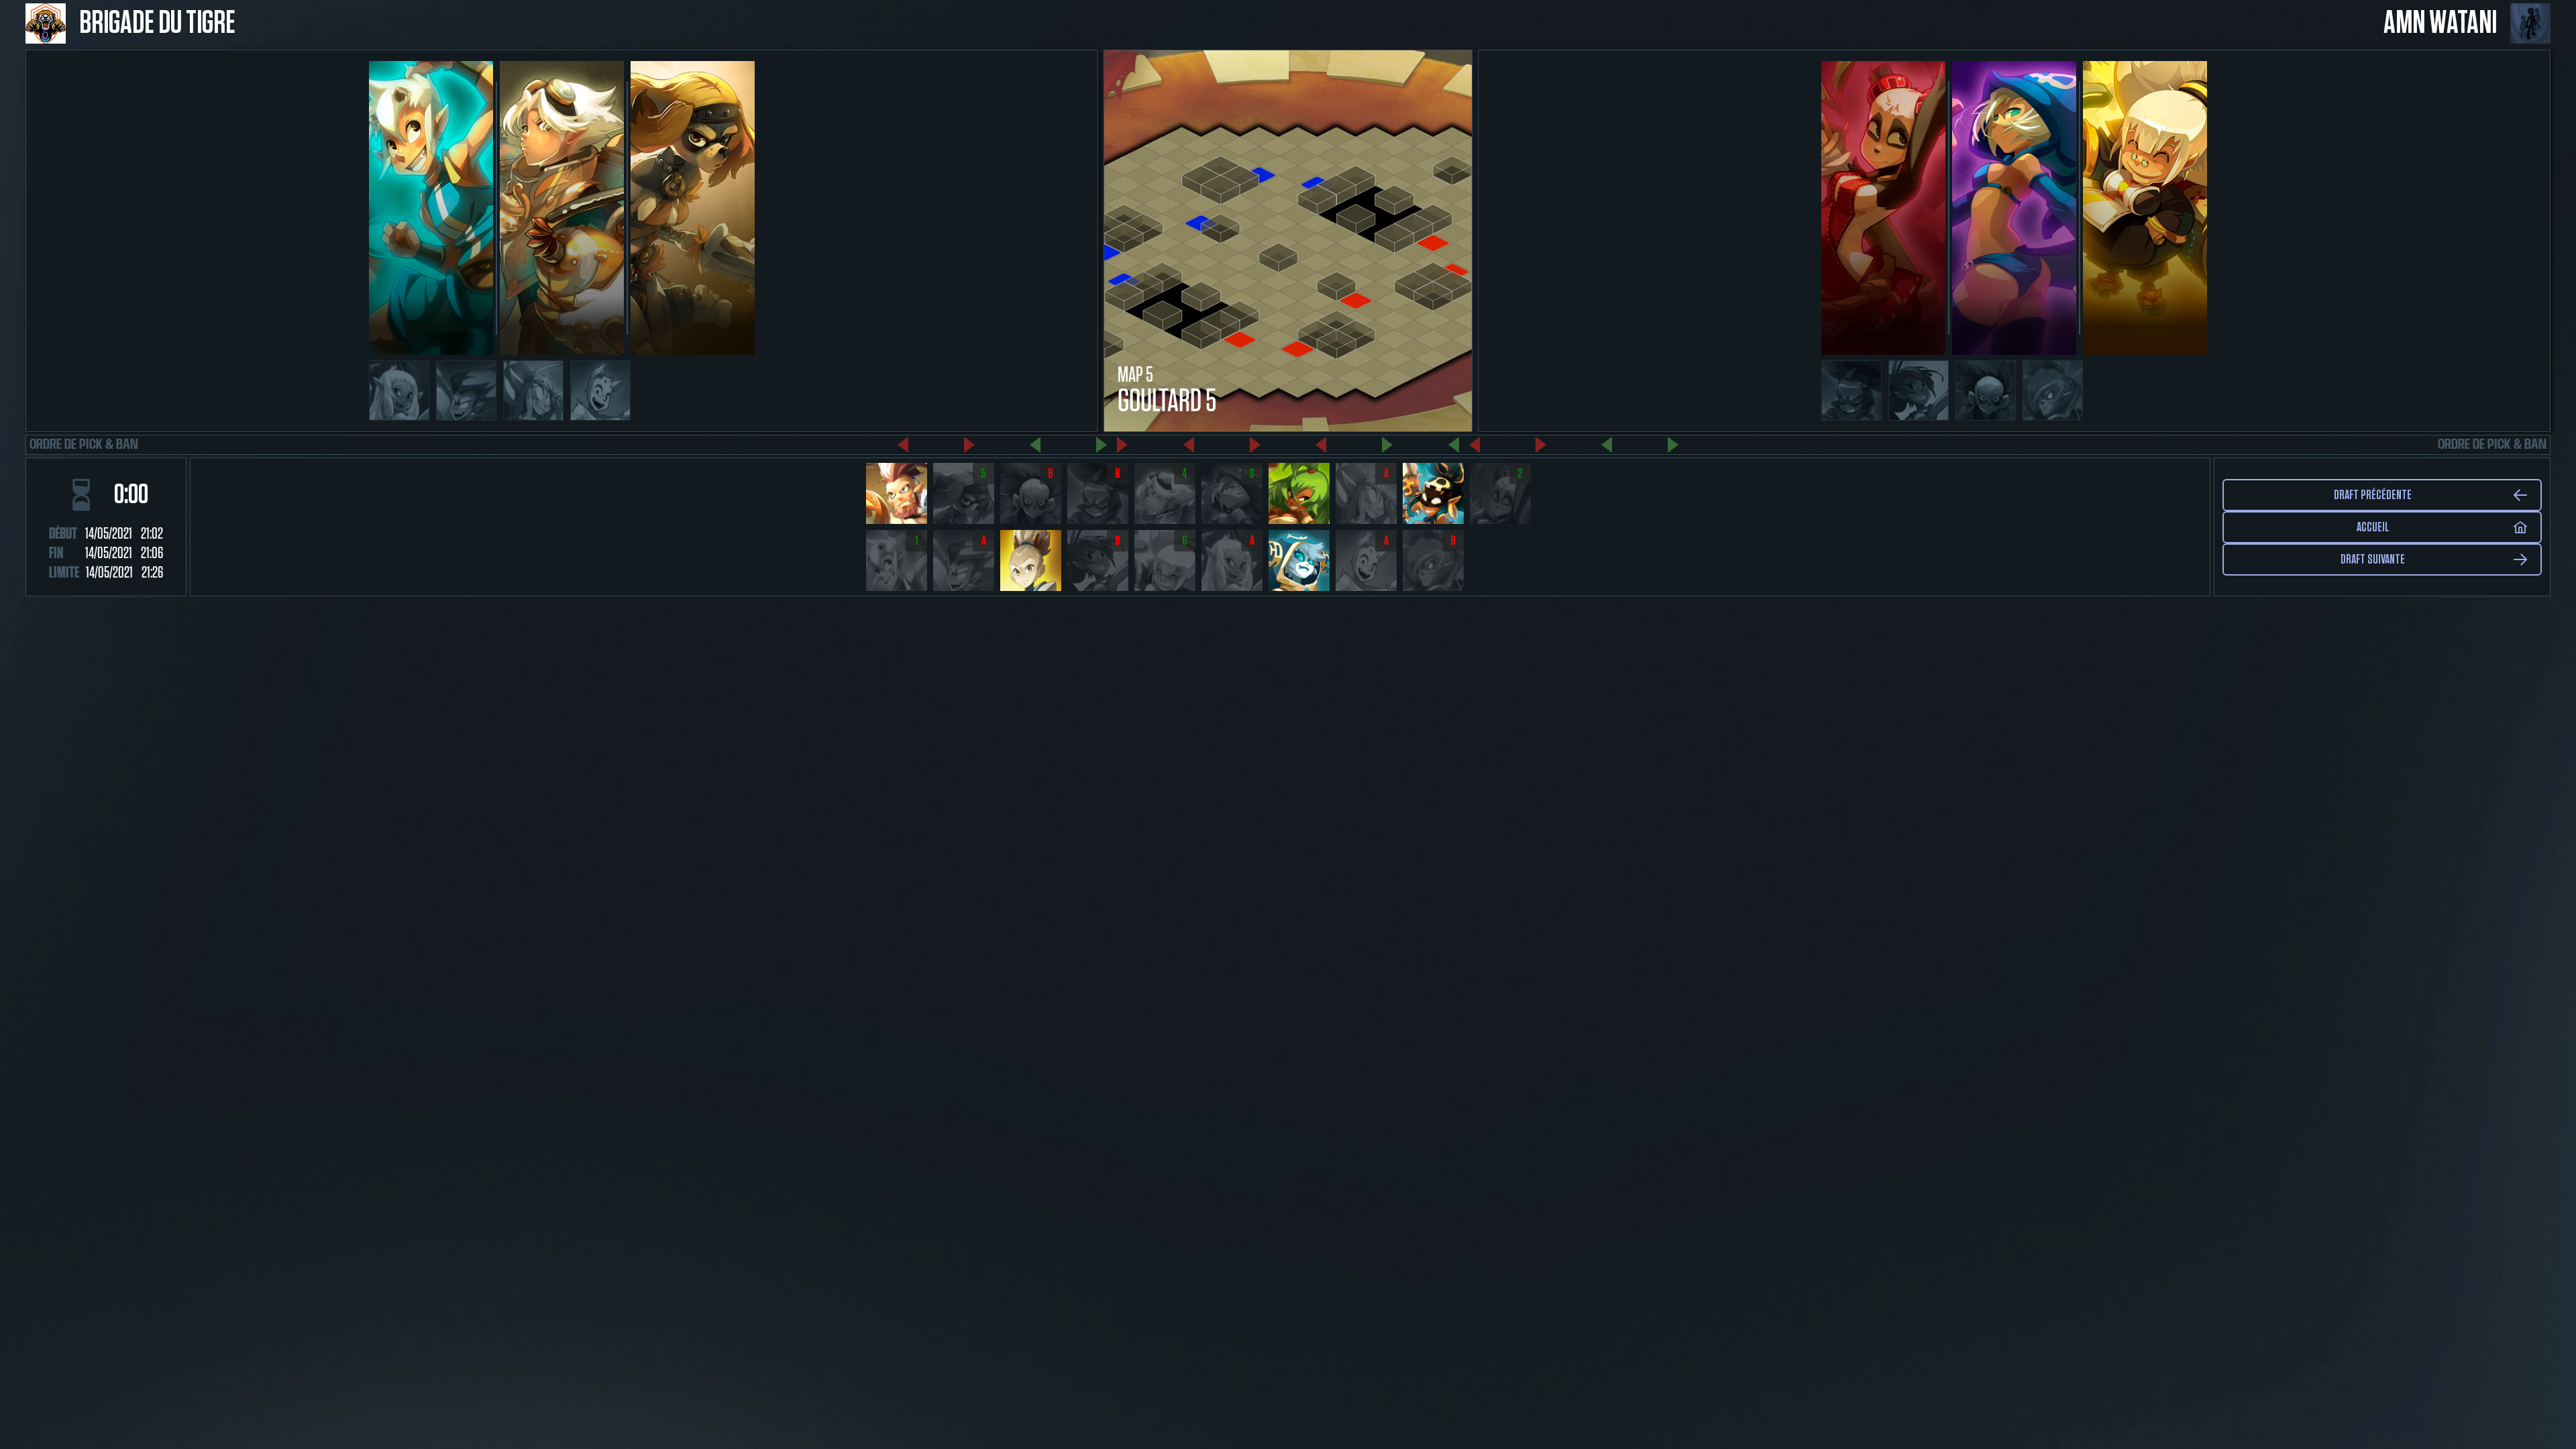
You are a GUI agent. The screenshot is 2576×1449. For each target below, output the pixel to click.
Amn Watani (2440, 23)
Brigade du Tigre (157, 23)
